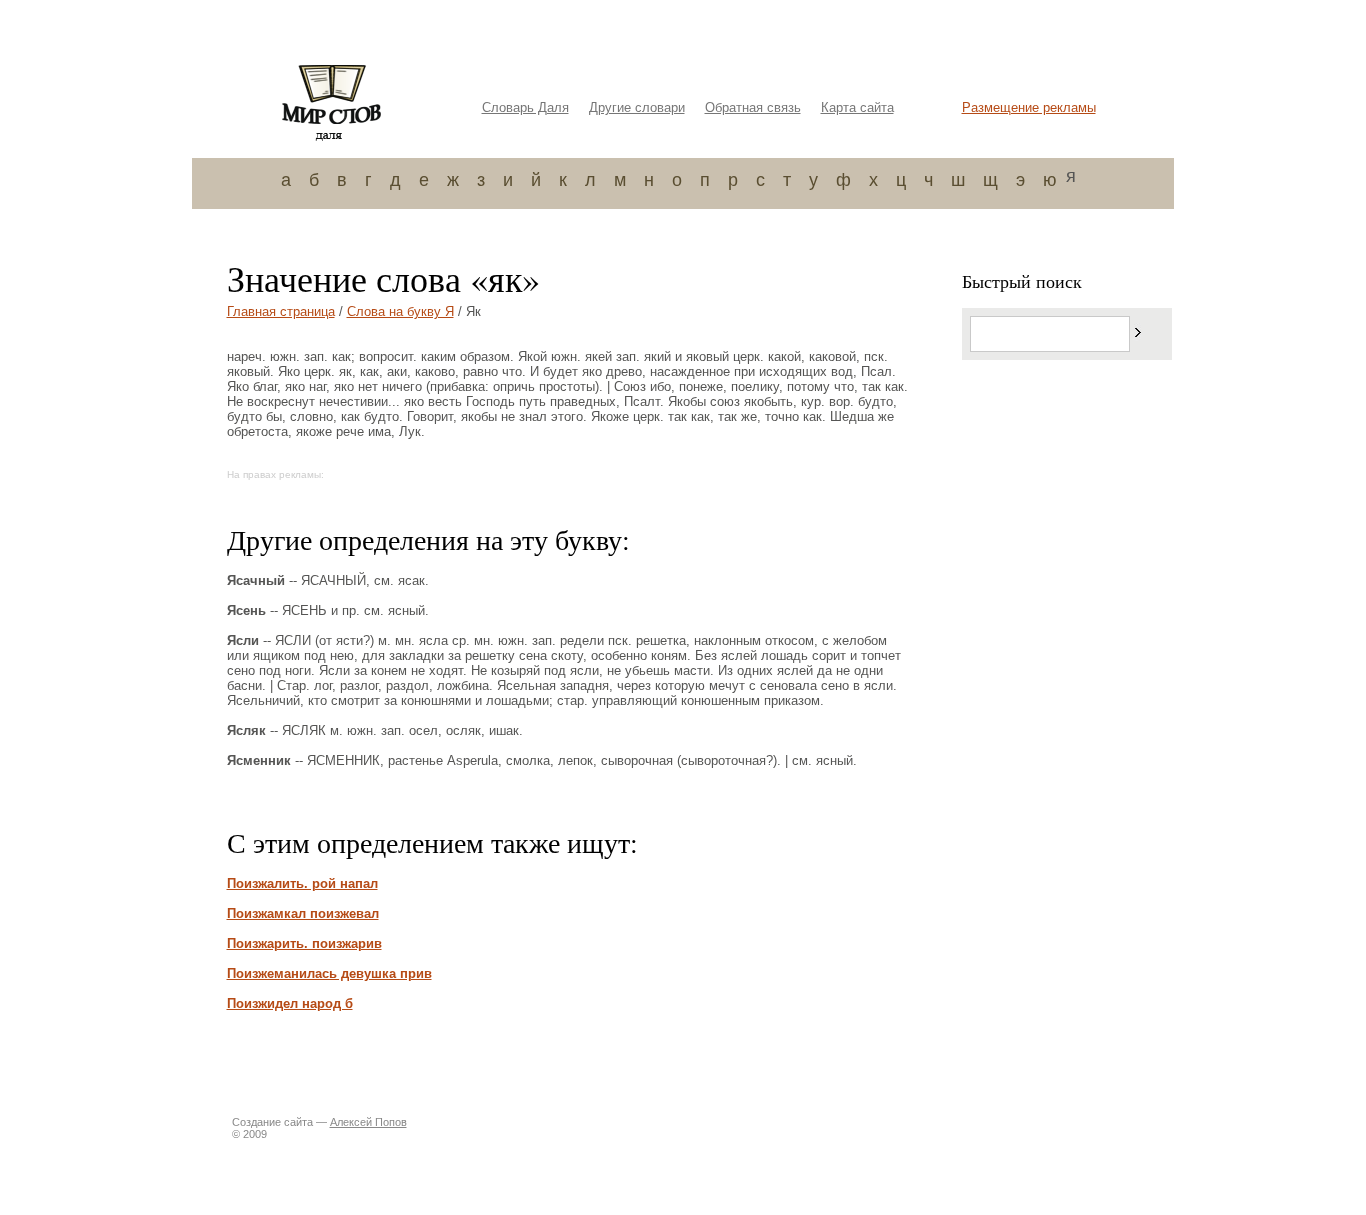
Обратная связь (753, 107)
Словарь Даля (525, 107)
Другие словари (637, 107)
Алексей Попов (368, 1122)
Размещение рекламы (1029, 107)
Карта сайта (857, 107)
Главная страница (281, 311)
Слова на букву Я (400, 311)
